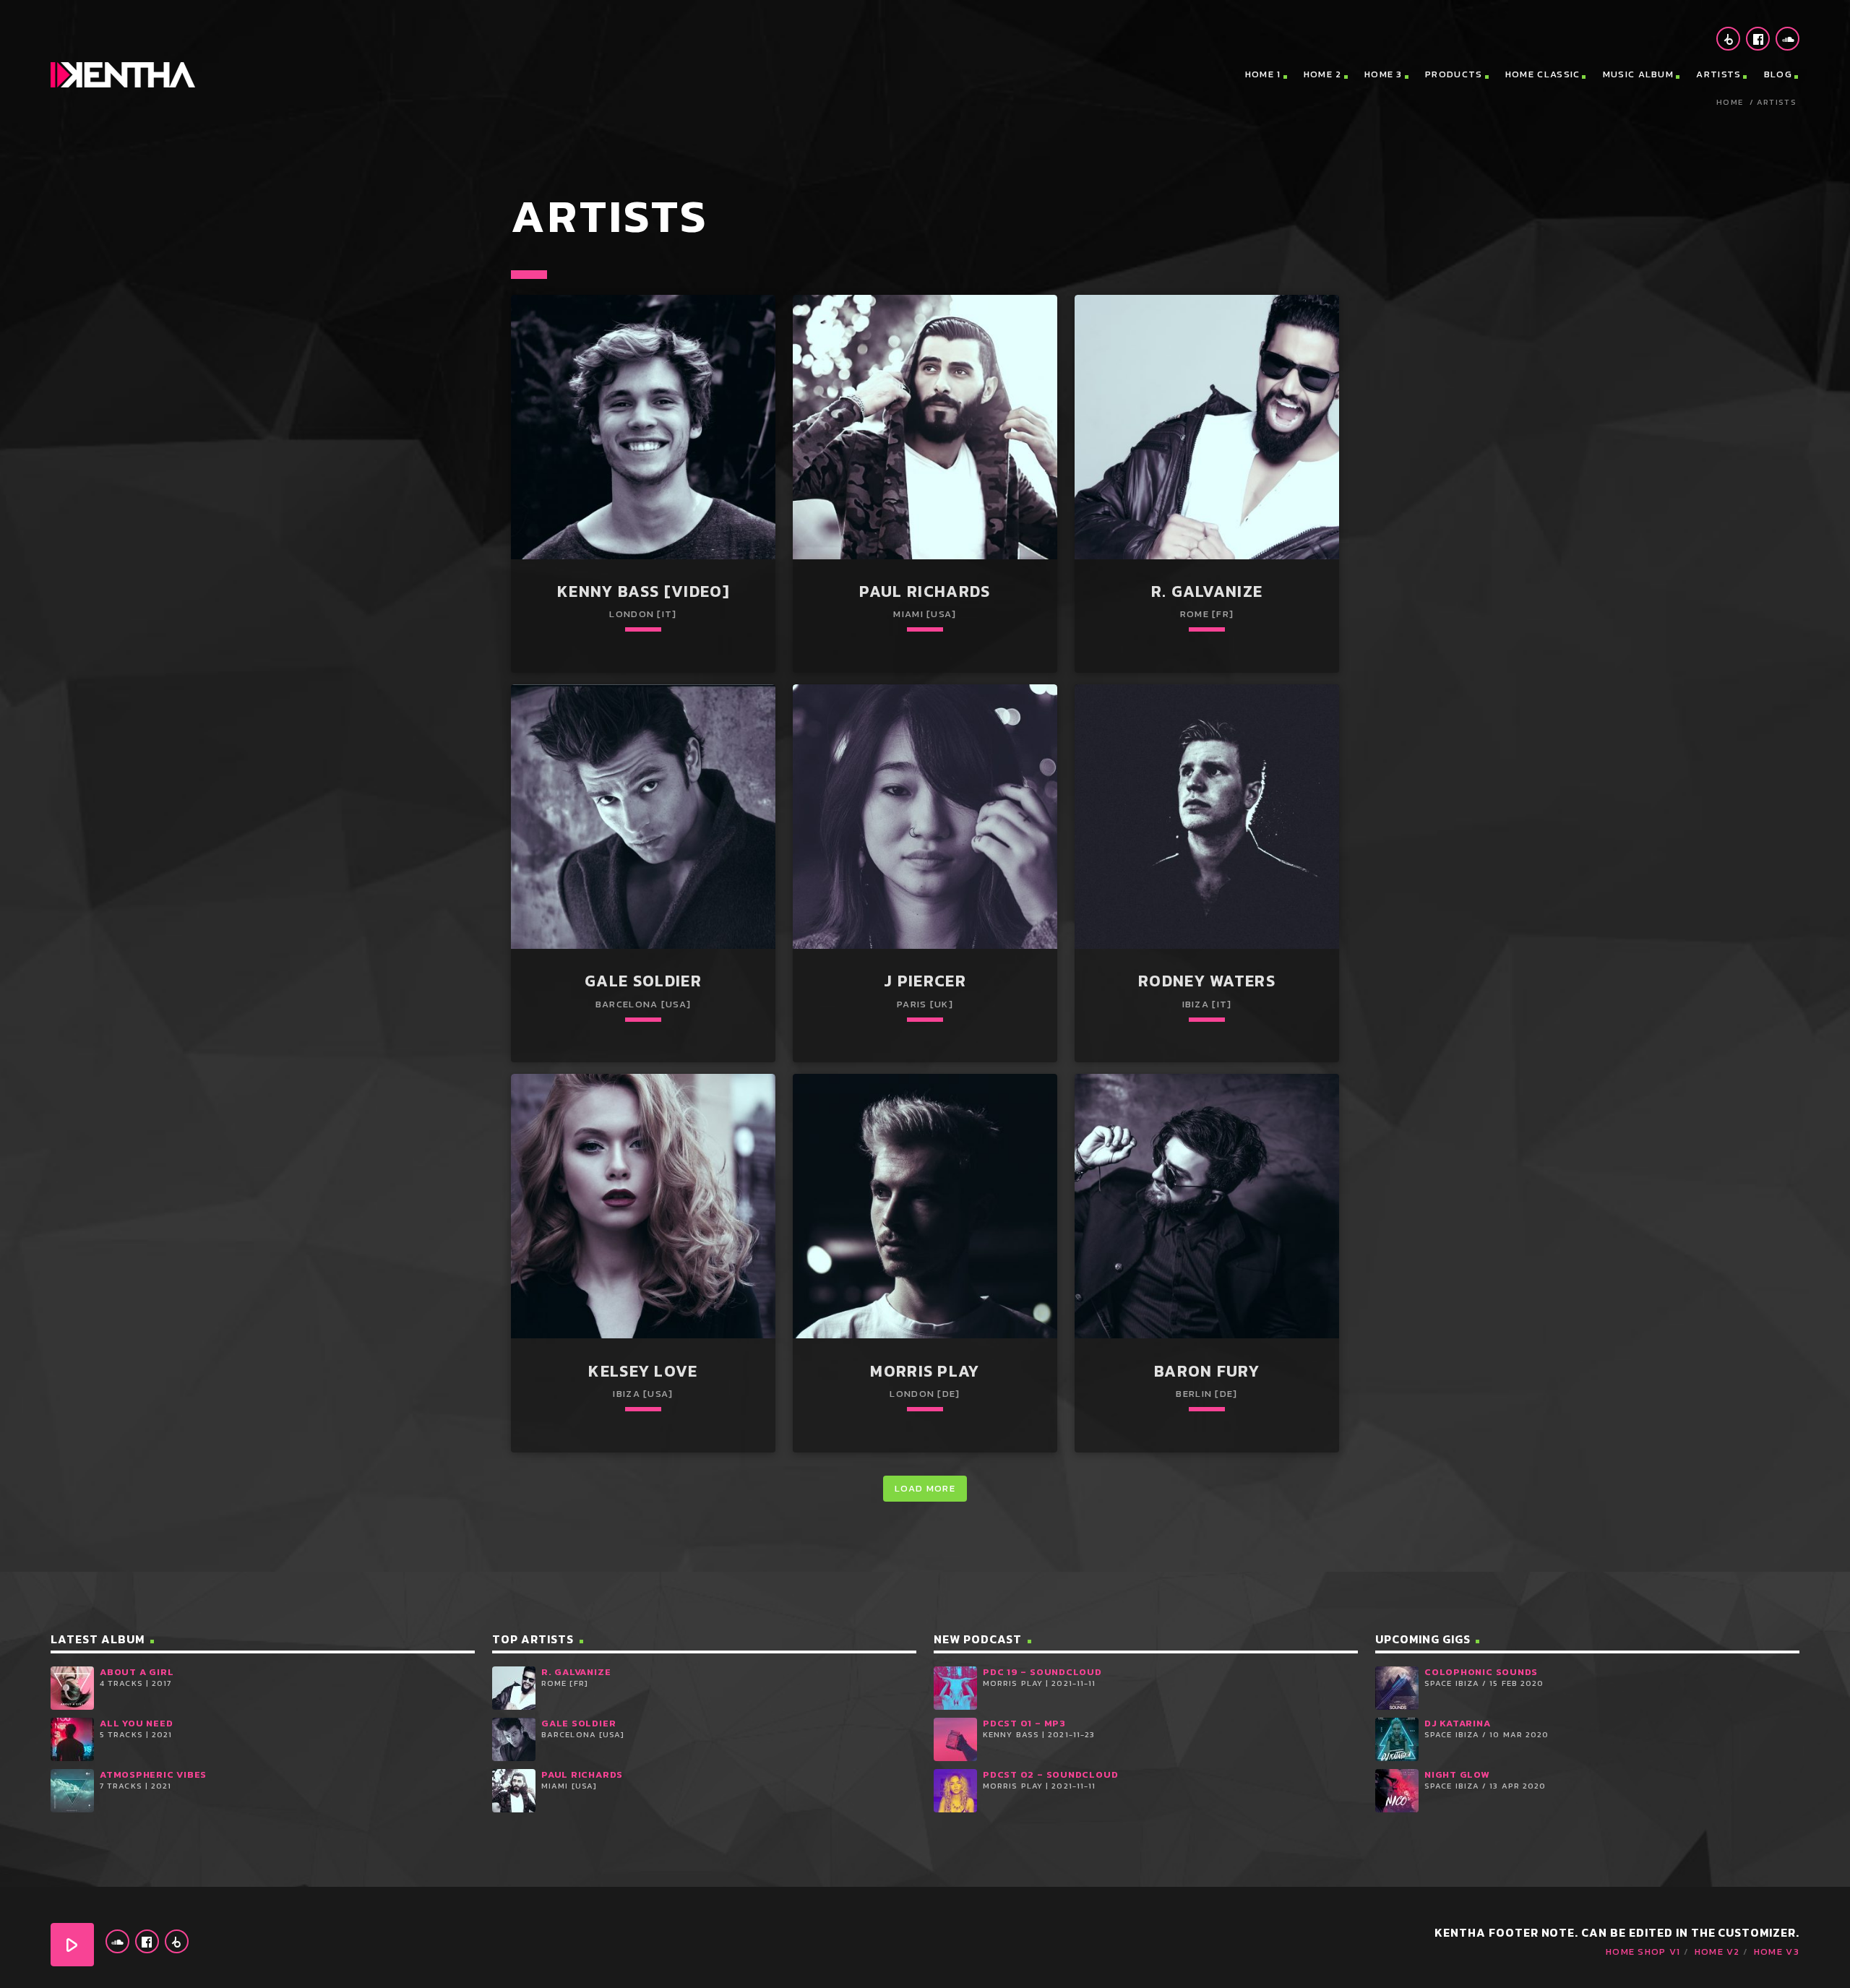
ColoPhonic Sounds (1481, 1672)
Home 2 (1323, 74)
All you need (136, 1723)
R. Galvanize (576, 1672)
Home (1730, 102)
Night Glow (1457, 1774)
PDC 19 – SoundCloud (1042, 1672)
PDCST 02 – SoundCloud (1050, 1774)
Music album (1638, 74)
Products (1454, 74)
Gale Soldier (578, 1723)
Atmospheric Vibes (153, 1774)
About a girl (137, 1672)
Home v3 (1777, 1952)
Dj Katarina (1458, 1723)
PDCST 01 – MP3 (1024, 1723)
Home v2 (1717, 1952)
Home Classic (1543, 74)
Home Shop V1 (1643, 1952)
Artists (1718, 74)
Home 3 (1384, 74)
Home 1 (1263, 74)
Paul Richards (582, 1774)
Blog (1778, 74)
